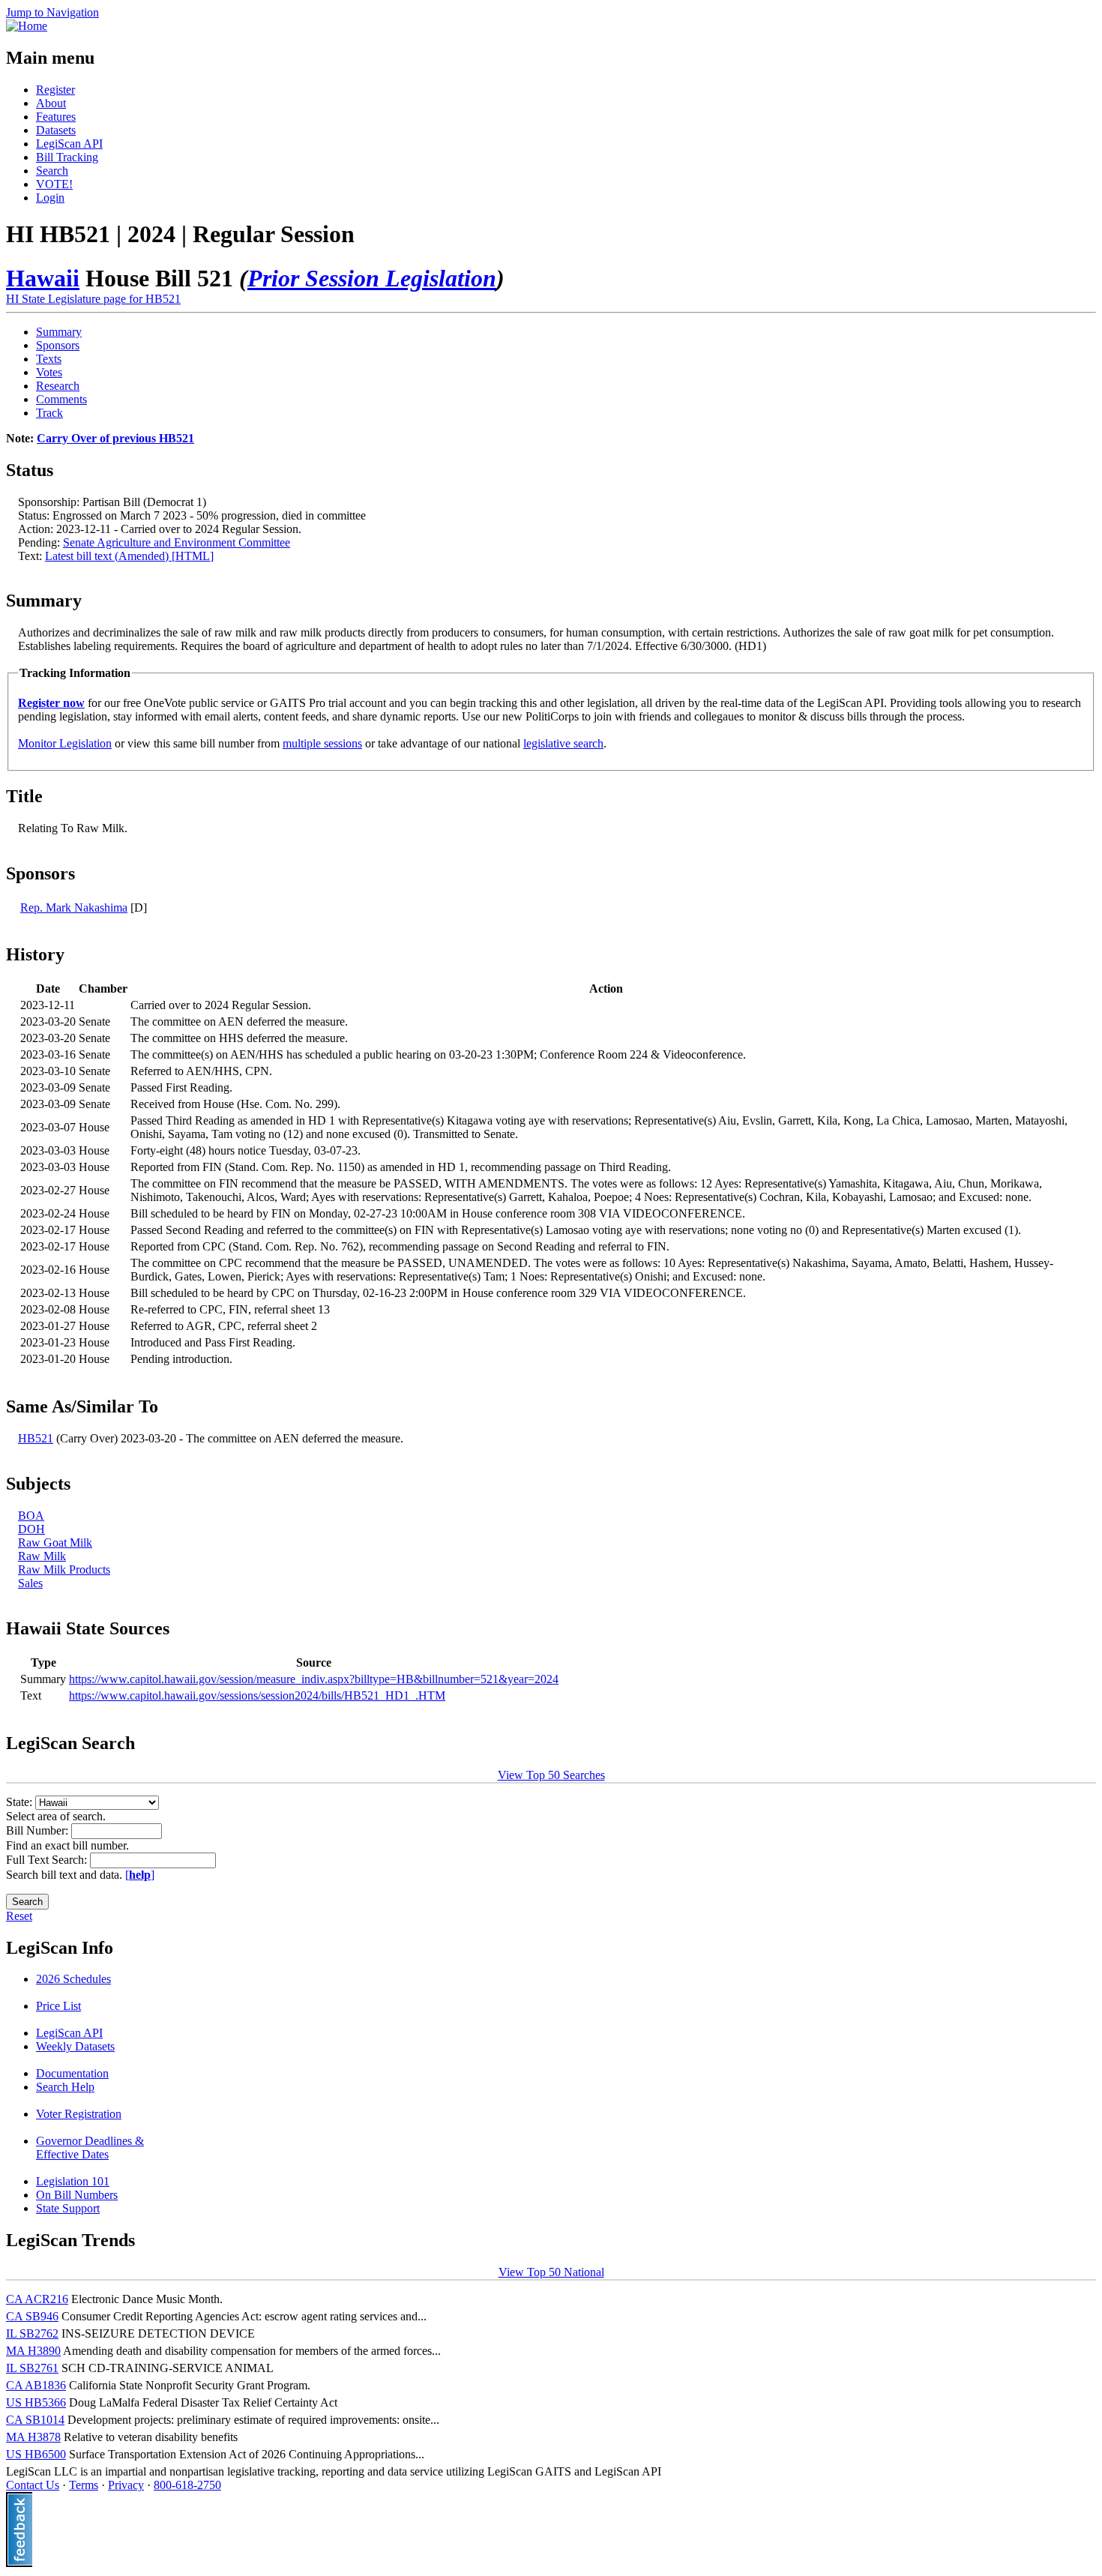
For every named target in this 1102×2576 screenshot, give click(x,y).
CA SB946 (32, 2316)
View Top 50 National (551, 2272)
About (51, 103)
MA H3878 (33, 2437)
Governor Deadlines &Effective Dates (90, 2148)
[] (140, 1875)
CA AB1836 (36, 2385)
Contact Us (33, 2485)
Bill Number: (39, 1830)
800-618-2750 (187, 2485)
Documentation (72, 2073)
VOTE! (54, 184)
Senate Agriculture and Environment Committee (177, 542)
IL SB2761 (32, 2368)
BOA (31, 1516)
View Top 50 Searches (551, 1775)
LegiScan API (69, 144)
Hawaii (43, 278)
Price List (58, 2006)
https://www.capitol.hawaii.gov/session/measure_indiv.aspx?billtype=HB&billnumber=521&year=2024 (314, 1679)
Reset (19, 1916)
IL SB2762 (32, 2333)
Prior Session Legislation (372, 278)
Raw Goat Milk (55, 1543)
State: (21, 1802)
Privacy (126, 2485)
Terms (84, 2485)
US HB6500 (36, 2454)
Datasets (56, 130)
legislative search (563, 743)
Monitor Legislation (65, 743)
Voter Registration (79, 2114)
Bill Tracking (67, 157)
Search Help (65, 2087)
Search (52, 171)
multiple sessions (322, 743)
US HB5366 (36, 2402)
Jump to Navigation (52, 12)
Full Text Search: (48, 1860)
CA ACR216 (37, 2299)
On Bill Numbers (77, 2195)
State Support (68, 2208)
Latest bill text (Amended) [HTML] (129, 556)
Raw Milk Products (64, 1570)
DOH (31, 1529)
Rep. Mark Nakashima (74, 908)
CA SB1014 (35, 2420)
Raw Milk (42, 1556)
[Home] (27, 26)
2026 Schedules (73, 1979)
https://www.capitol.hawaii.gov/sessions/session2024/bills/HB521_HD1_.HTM (257, 1695)
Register (55, 90)
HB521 (36, 1438)
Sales (30, 1583)
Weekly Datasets (75, 2046)
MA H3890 (33, 2351)
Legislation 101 (73, 2181)
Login (50, 198)
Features (56, 117)
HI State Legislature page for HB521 (93, 299)
